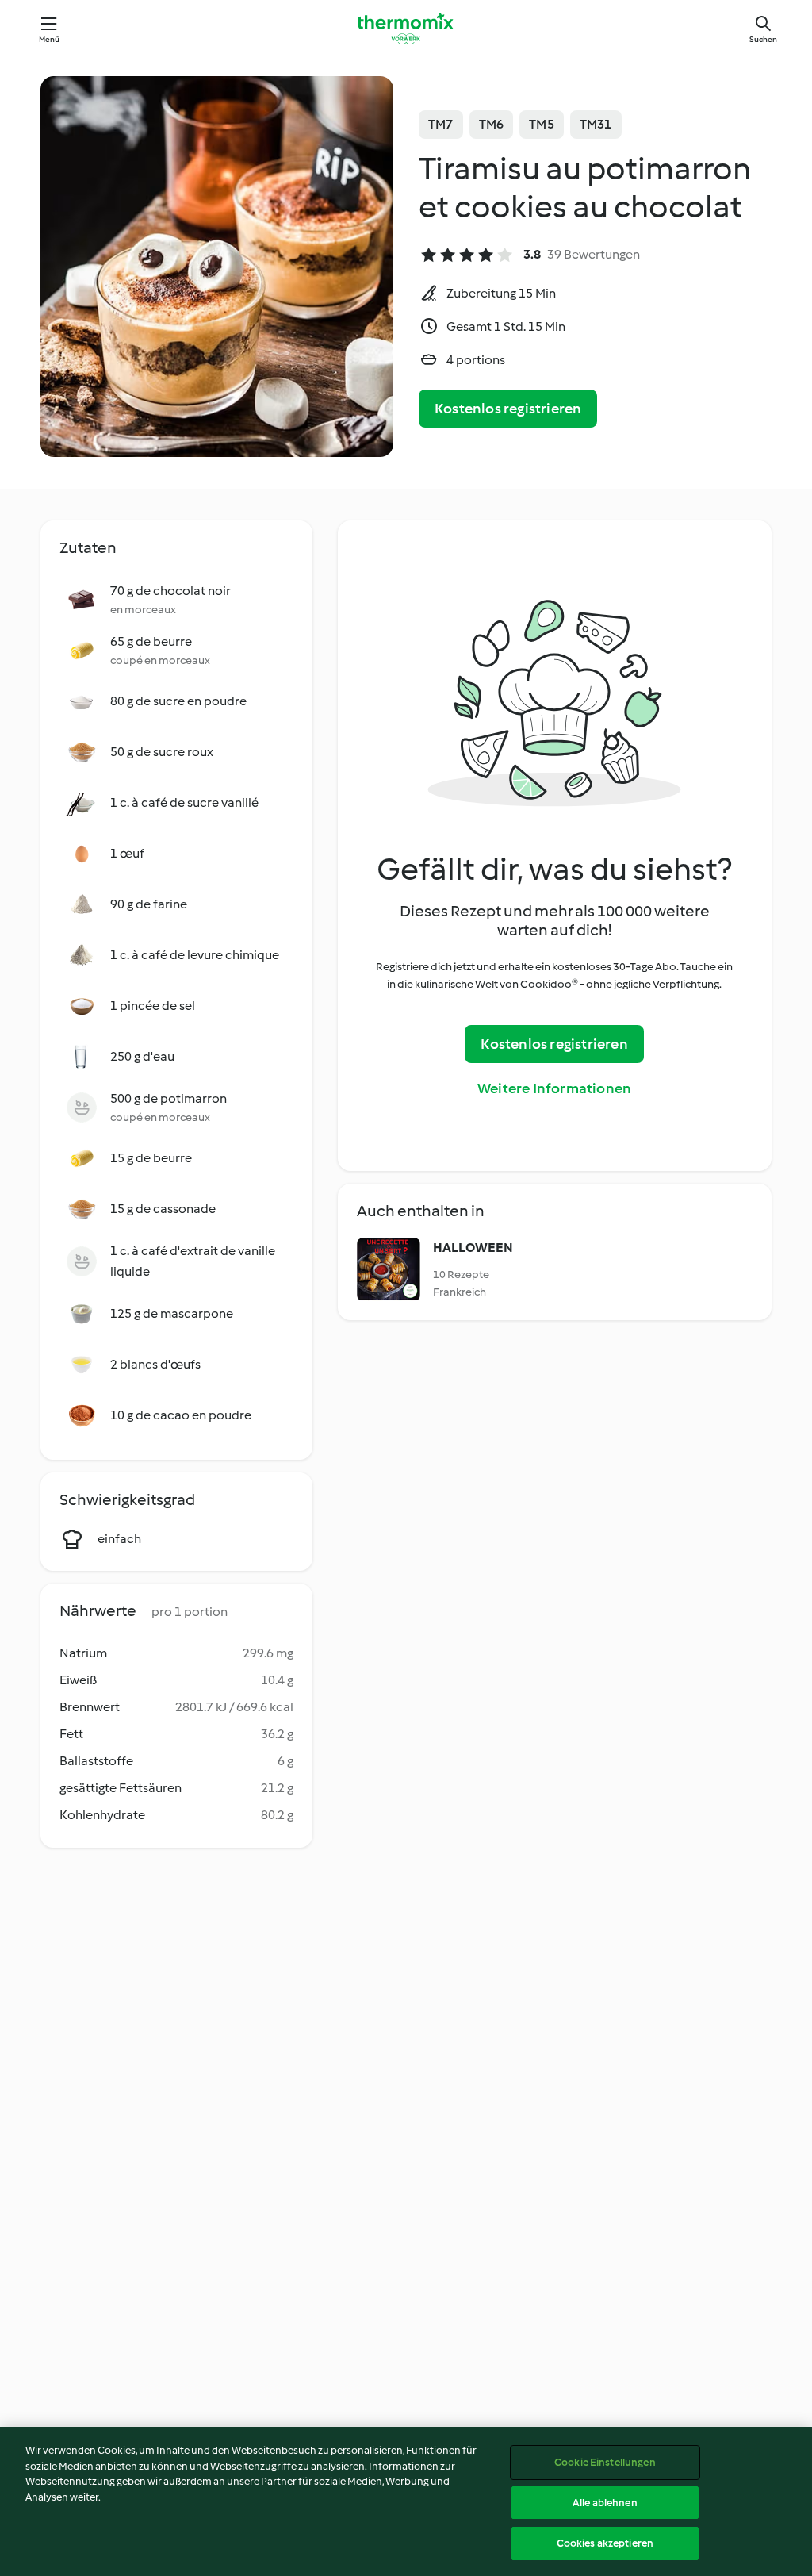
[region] (406, 2501)
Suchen (763, 39)
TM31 (596, 124)
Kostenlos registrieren (508, 409)
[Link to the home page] (406, 29)
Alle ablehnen (605, 2503)
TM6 (492, 124)
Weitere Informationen (554, 1088)
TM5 (542, 124)
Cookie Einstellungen (605, 2462)
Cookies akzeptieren (605, 2543)
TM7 (441, 124)
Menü (50, 39)
